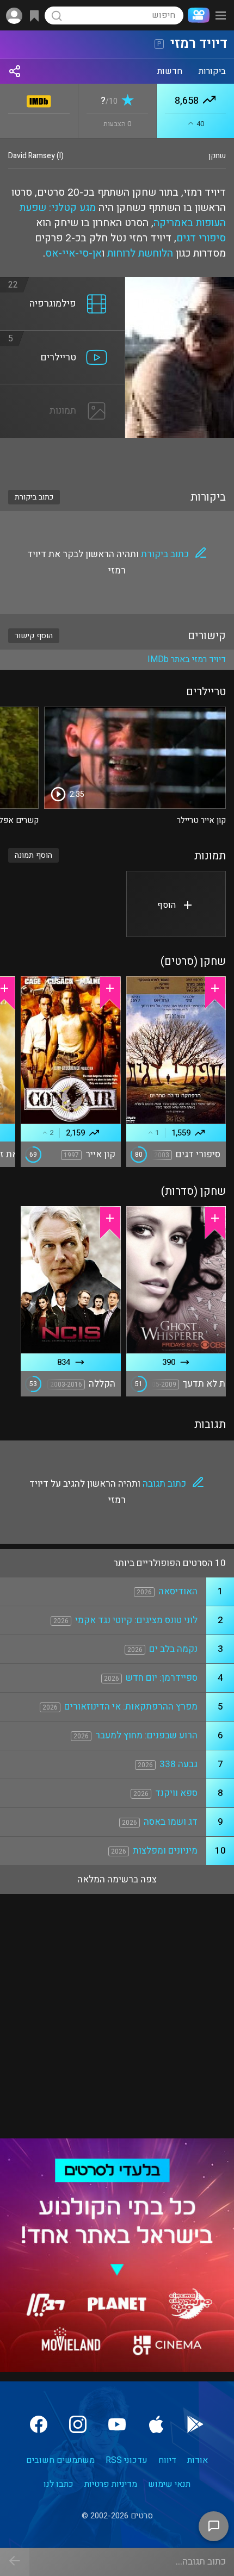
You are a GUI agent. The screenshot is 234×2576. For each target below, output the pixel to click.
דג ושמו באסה (171, 1822)
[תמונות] (63, 391)
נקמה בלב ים (173, 1649)
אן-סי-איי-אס (73, 253)
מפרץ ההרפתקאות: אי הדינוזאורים (131, 1707)
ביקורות (212, 71)
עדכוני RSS (127, 2460)
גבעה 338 (178, 1764)
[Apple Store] (156, 2424)
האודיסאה (178, 1591)
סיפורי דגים (201, 238)
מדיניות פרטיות (111, 2484)
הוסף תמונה (33, 855)
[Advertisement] (117, 457)
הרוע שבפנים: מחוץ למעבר (146, 1735)
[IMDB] (39, 99)
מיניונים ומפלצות (165, 1851)
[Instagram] (78, 2424)
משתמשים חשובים (60, 2460)
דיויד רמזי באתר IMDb (187, 659)
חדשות (170, 71)
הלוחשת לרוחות (140, 253)
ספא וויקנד (176, 1793)
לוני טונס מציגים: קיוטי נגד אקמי (136, 1620)
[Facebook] (39, 2424)
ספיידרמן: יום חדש (162, 1678)
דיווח (167, 2460)
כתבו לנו (59, 2484)
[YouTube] (117, 2424)
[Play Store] (195, 2424)
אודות (198, 2460)
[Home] (196, 15)
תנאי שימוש (169, 2484)
